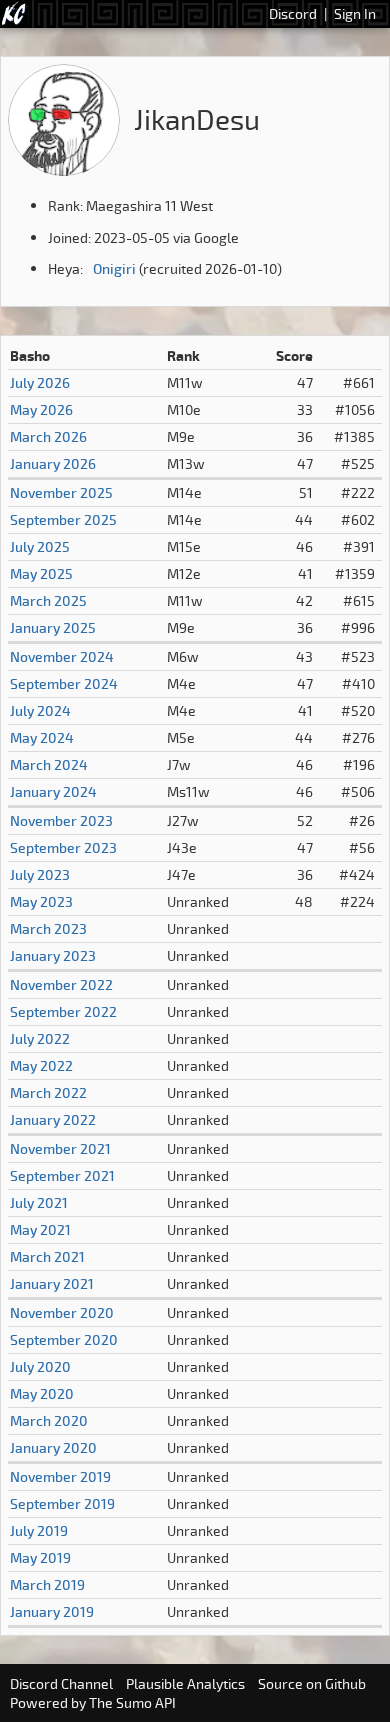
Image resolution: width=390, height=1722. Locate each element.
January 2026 (53, 463)
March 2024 (49, 764)
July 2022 (40, 1038)
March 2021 (47, 1256)
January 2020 (53, 1447)
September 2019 (62, 1503)
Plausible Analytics (185, 1683)
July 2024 (40, 710)
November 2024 (62, 656)
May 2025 (41, 573)
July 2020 (40, 1366)
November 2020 (62, 1312)
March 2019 (47, 1584)
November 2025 (61, 492)
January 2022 (53, 1119)
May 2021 (40, 1229)
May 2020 (42, 1393)
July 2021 (39, 1202)
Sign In (355, 13)
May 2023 (41, 901)
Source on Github (312, 1683)
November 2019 (60, 1476)
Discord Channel (61, 1683)
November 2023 (61, 820)
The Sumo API (132, 1702)
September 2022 (63, 1011)
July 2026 (40, 382)
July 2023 (40, 874)
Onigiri (114, 268)
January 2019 (52, 1611)
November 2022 (61, 984)
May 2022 (41, 1065)
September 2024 (64, 683)
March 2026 (48, 436)
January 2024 (53, 791)
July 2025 (40, 546)
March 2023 (48, 928)
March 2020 (49, 1420)
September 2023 (63, 847)
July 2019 (39, 1530)
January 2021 (52, 1283)
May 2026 (41, 409)
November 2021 (60, 1148)
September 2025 (63, 519)
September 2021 (62, 1175)
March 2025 (48, 600)
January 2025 (53, 627)
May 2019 (40, 1557)
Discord (293, 13)
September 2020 (64, 1339)
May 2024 (42, 737)
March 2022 (48, 1092)
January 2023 (53, 955)
